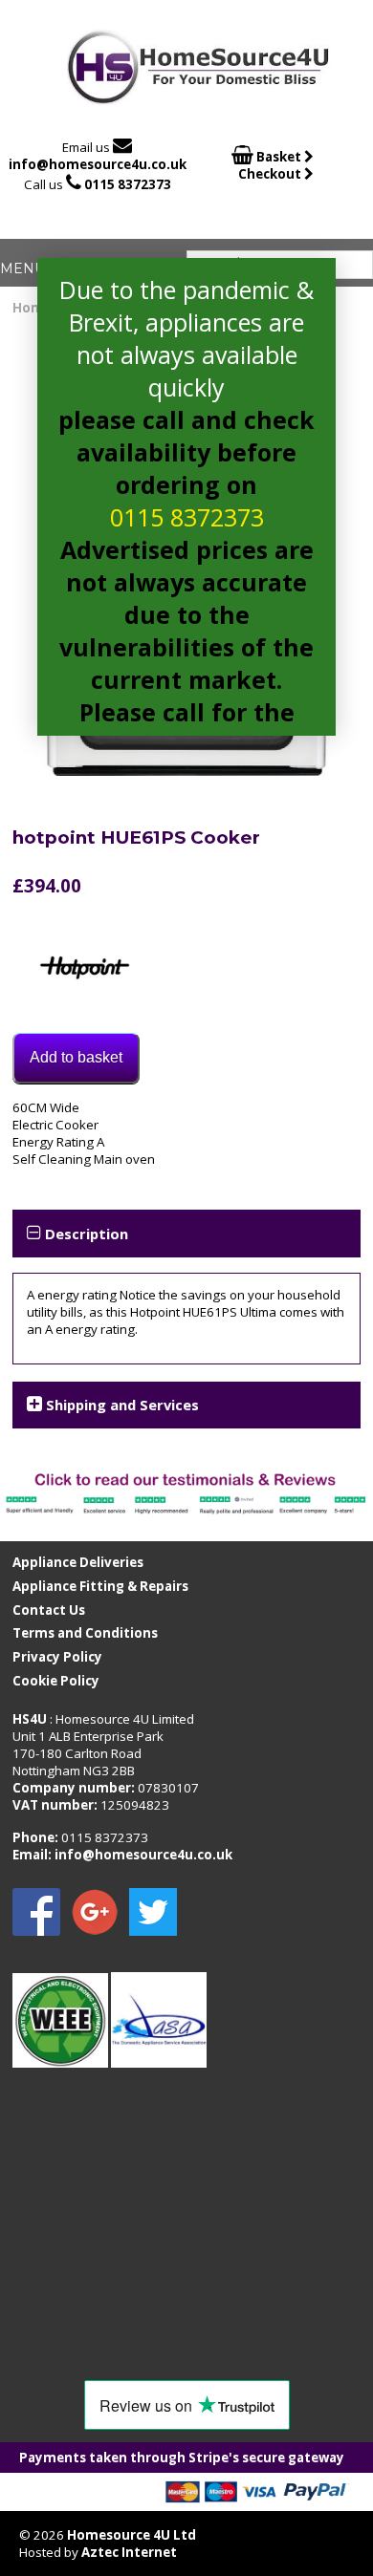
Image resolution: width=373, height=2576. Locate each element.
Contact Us (49, 1610)
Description (87, 1234)
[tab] (186, 1233)
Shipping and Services (122, 1405)
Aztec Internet (129, 2552)
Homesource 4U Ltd (132, 2535)
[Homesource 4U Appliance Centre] (198, 98)
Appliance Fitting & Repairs (100, 1586)
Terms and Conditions (85, 1633)
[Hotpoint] (84, 970)
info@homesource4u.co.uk (98, 164)
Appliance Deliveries (78, 1562)
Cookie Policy (56, 1681)
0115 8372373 (128, 184)
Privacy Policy (57, 1657)
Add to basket (76, 1057)
